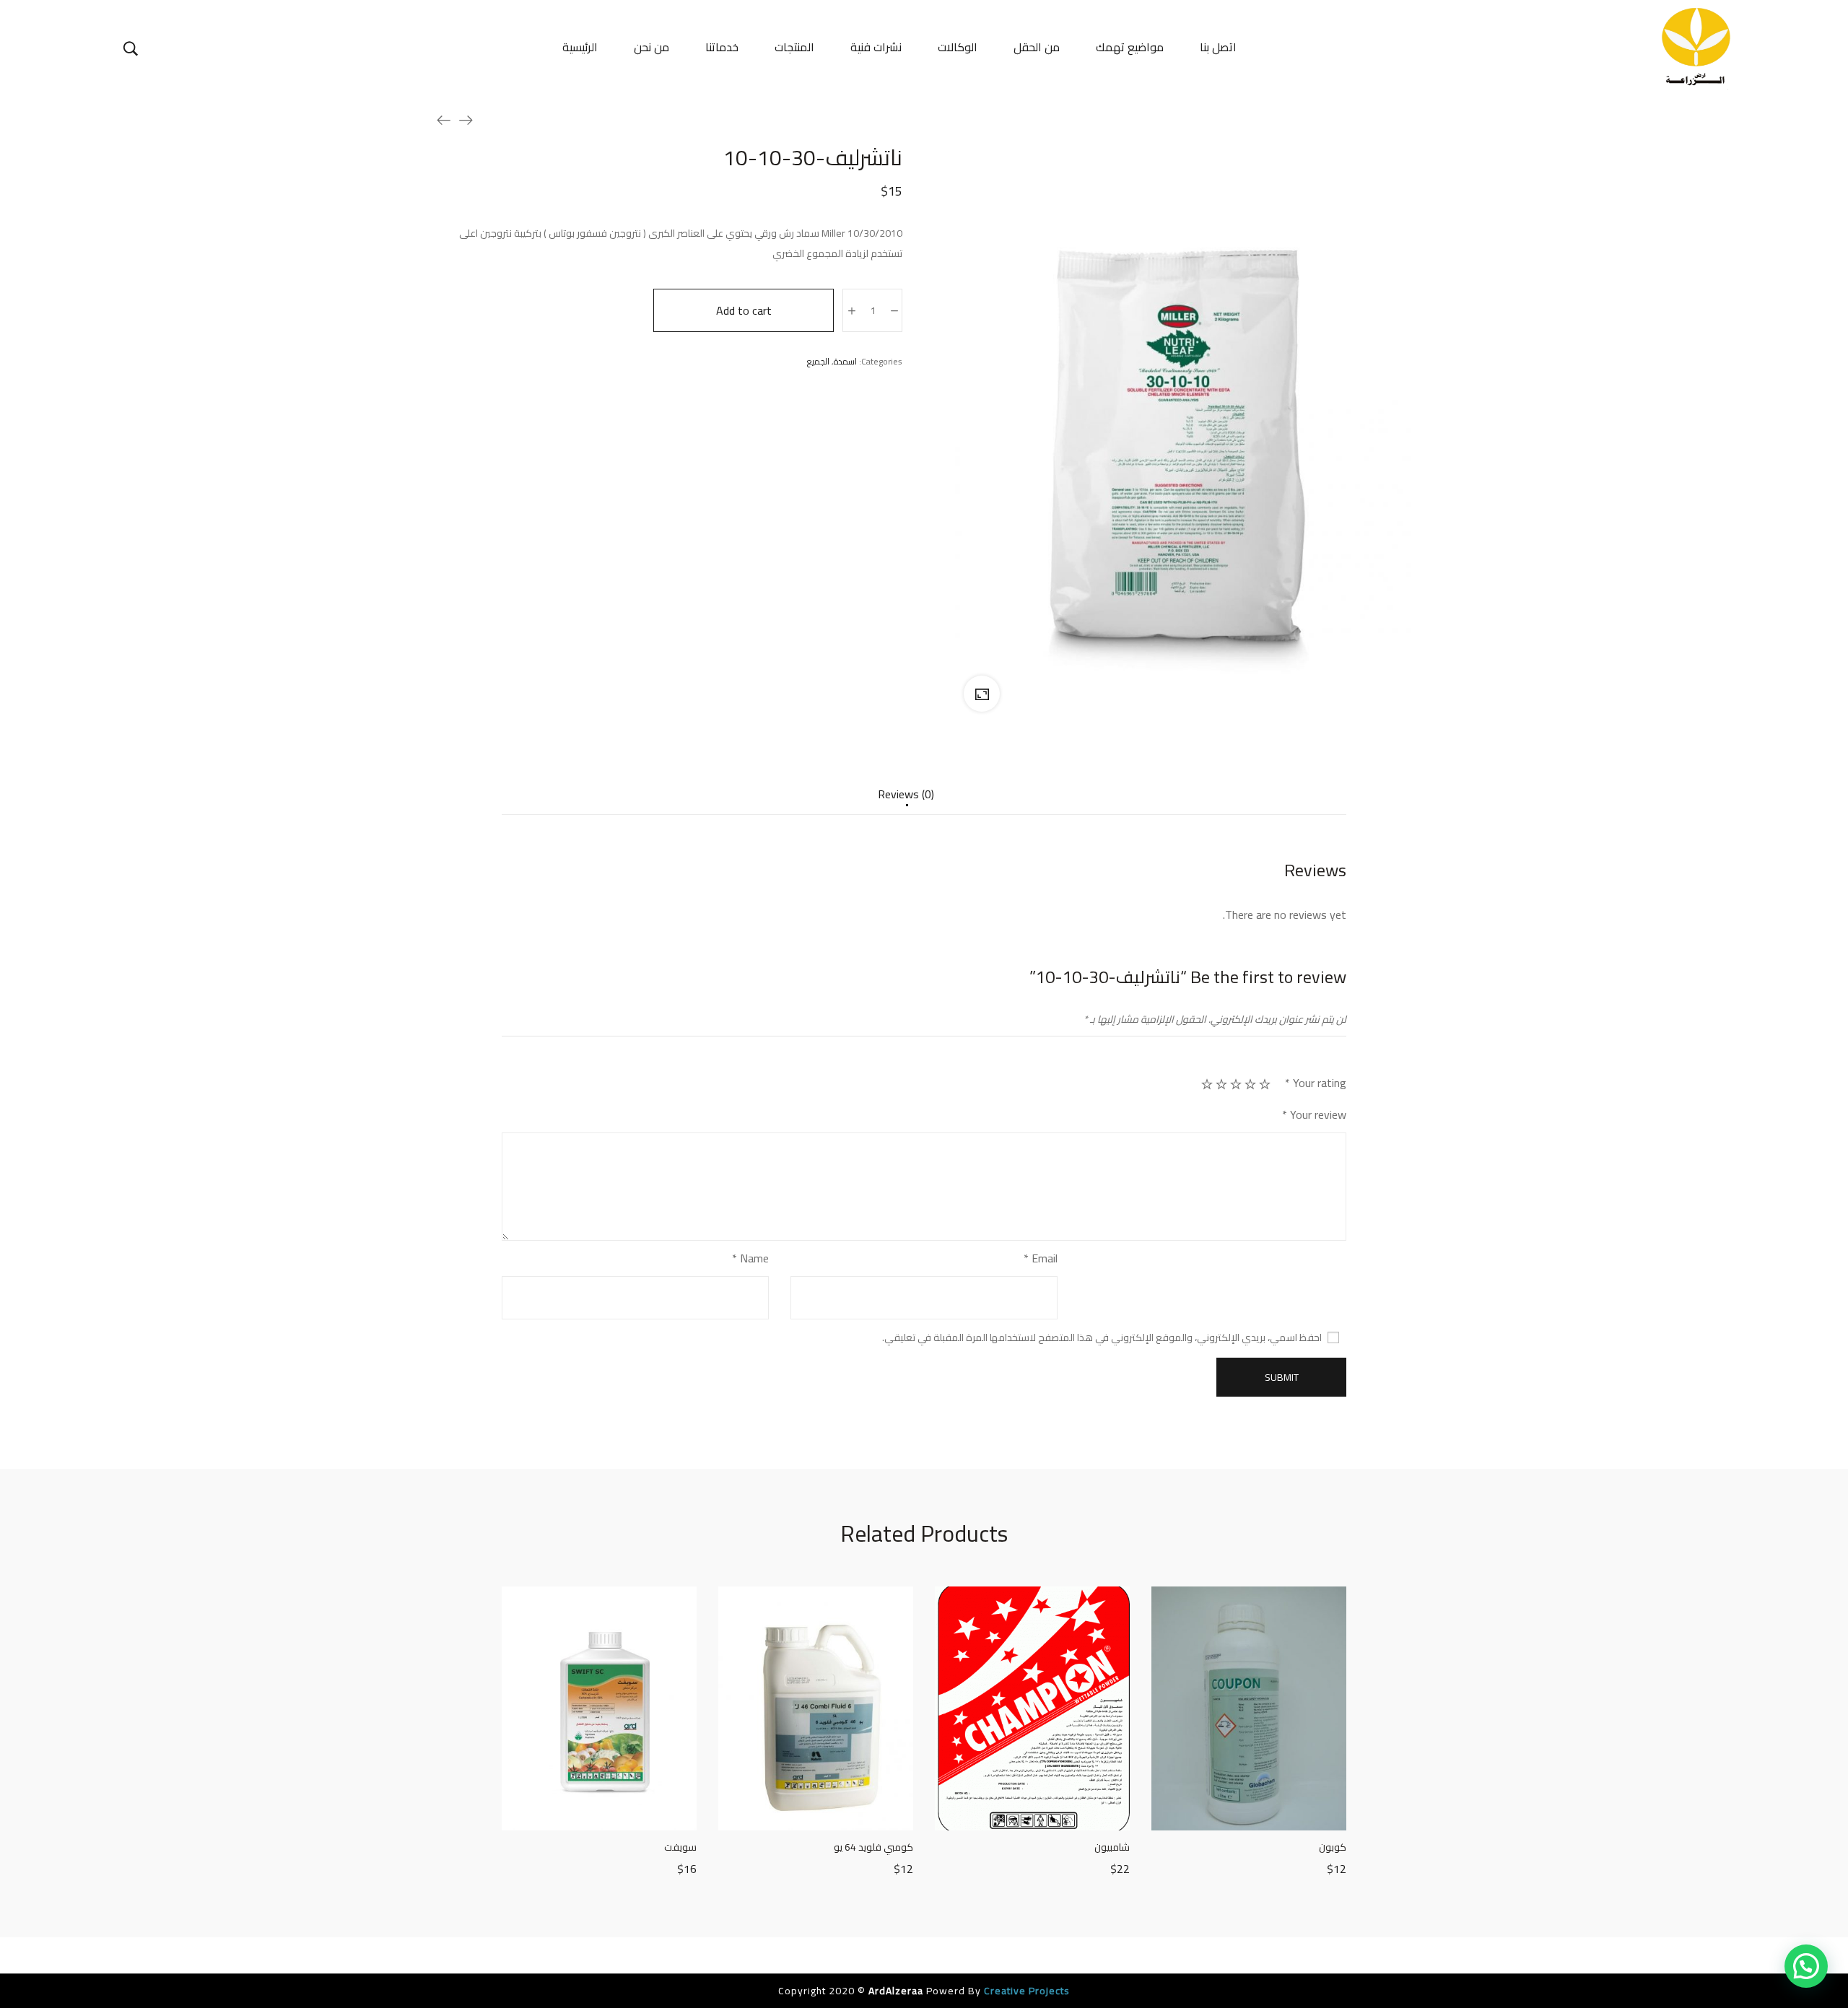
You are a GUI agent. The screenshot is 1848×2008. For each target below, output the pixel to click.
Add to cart (744, 310)
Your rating (1316, 1083)
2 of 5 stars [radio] (1250, 1084)
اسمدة (845, 361)
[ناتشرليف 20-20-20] (444, 120)
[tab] (906, 801)
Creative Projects (1025, 1991)
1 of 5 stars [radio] (1265, 1084)
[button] (1806, 1966)
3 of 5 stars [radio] (1236, 1084)
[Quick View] (599, 1816)
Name (750, 1258)
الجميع (818, 361)
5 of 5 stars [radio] (1207, 1084)
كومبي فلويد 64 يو (873, 1847)
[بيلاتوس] (466, 120)
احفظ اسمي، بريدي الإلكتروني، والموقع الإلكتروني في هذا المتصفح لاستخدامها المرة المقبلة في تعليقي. (1102, 1337)
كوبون (1333, 1847)
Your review (1314, 1115)
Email (1041, 1258)
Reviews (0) (906, 796)
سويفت (680, 1847)
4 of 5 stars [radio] (1221, 1084)
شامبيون (1112, 1847)
